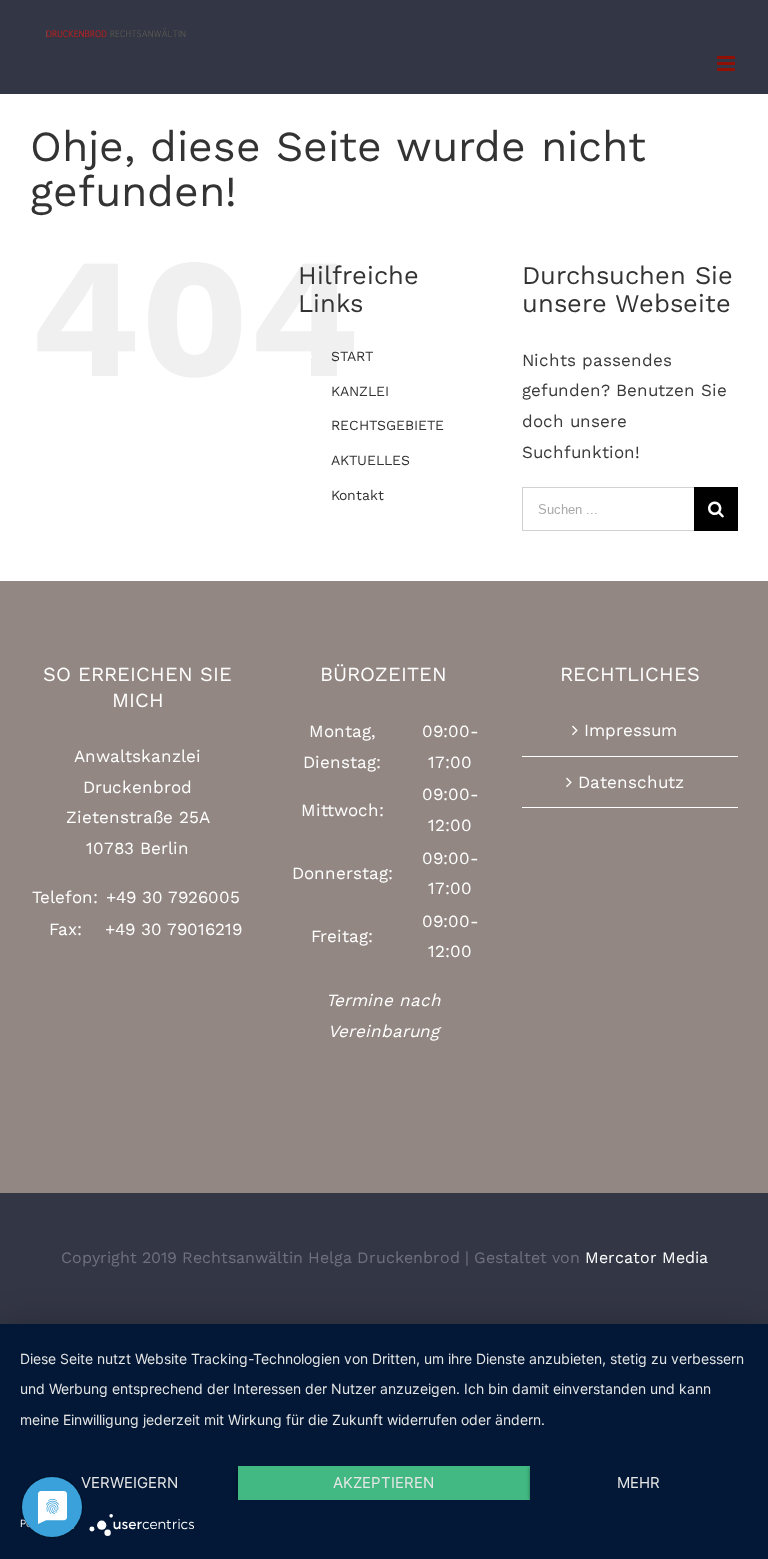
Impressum (630, 730)
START (352, 356)
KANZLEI (360, 391)
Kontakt (357, 495)
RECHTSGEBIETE (387, 425)
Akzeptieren (383, 1482)
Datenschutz (631, 782)
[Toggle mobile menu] (727, 63)
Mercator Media (646, 1257)
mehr (638, 1482)
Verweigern (129, 1482)
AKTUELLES (370, 460)
